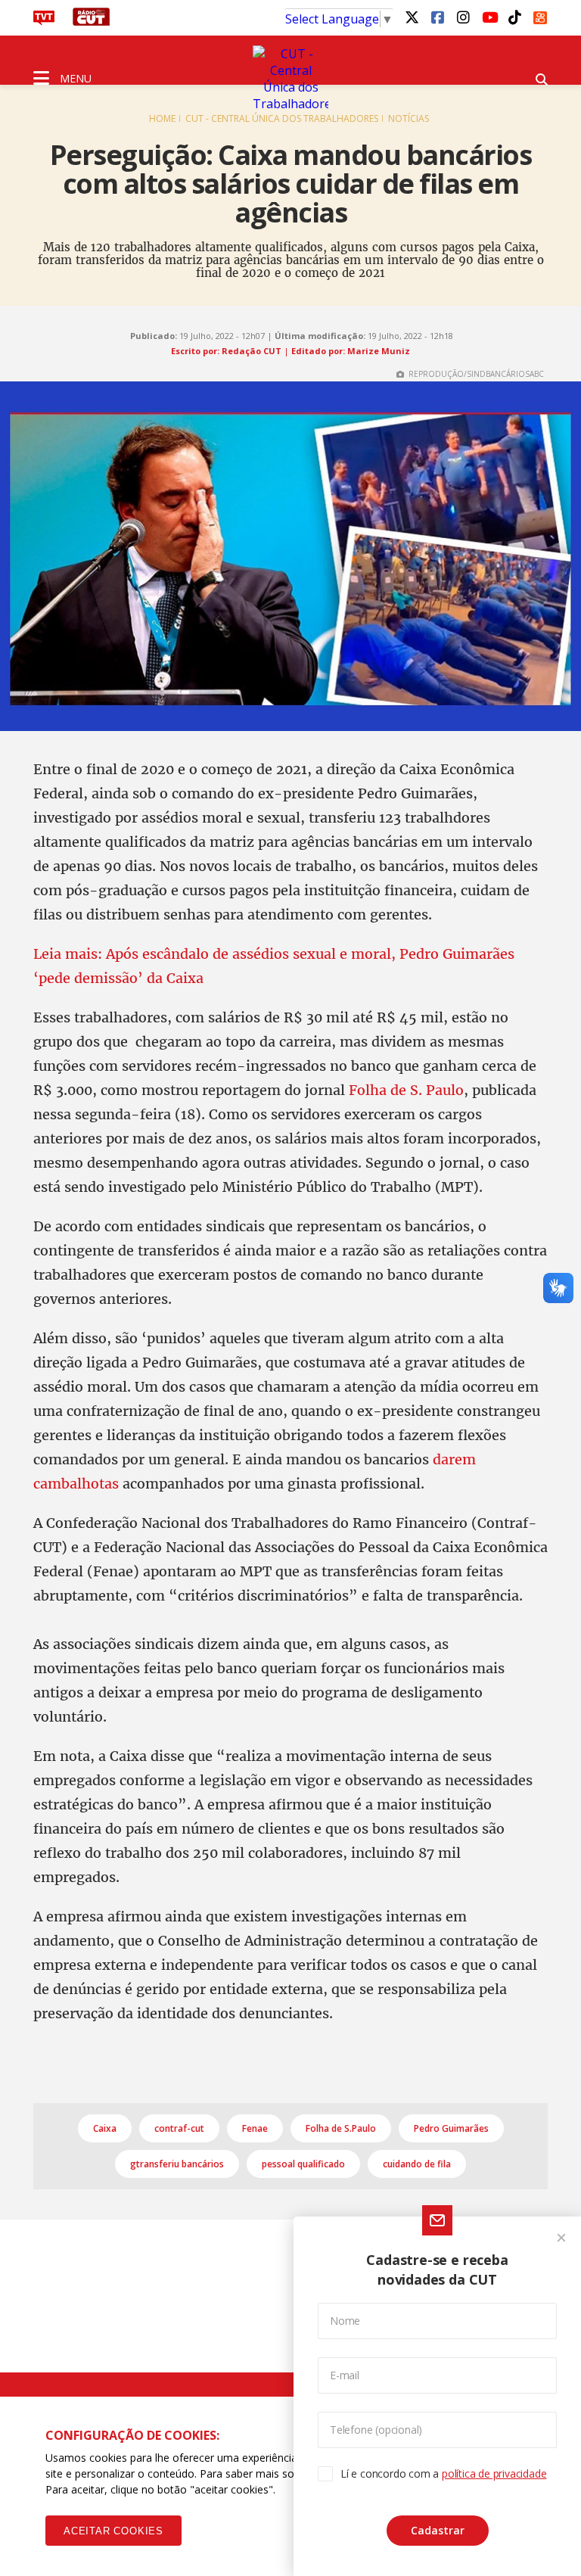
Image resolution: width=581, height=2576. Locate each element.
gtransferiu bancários (177, 2164)
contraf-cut (179, 2128)
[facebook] (437, 17)
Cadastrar (438, 2530)
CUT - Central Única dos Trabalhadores (282, 118)
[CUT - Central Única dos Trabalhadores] (290, 79)
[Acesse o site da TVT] (44, 21)
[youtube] (489, 17)
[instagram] (463, 17)
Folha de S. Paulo (406, 1090)
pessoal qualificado (303, 2164)
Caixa (105, 2128)
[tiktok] (514, 17)
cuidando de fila (417, 2164)
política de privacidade (494, 2473)
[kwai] (540, 15)
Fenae (255, 2128)
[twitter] (412, 17)
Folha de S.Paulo (341, 2128)
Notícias (409, 118)
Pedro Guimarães (451, 2128)
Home (162, 118)
